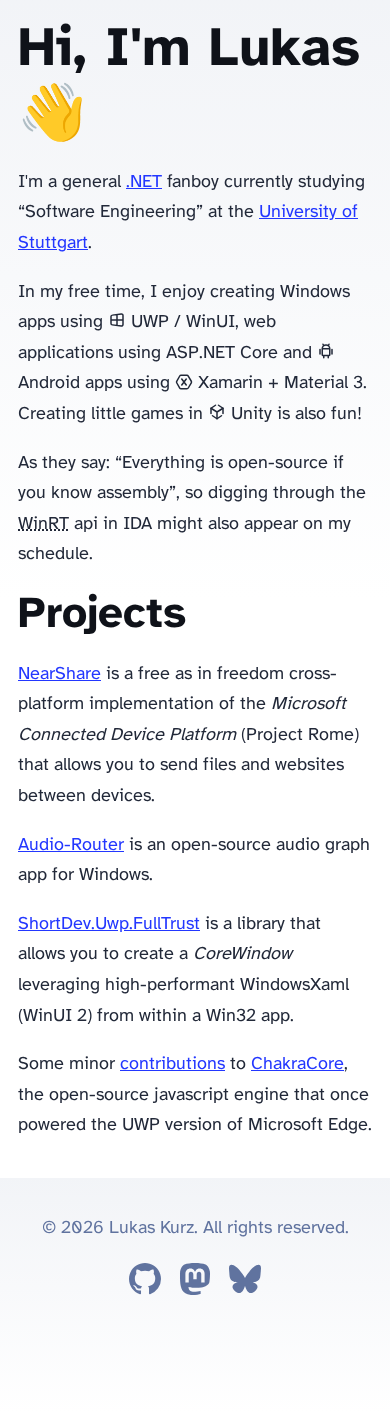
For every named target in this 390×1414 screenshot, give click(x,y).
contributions (172, 1064)
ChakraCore (297, 1064)
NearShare (59, 674)
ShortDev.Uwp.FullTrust (109, 924)
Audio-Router (71, 845)
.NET (144, 182)
